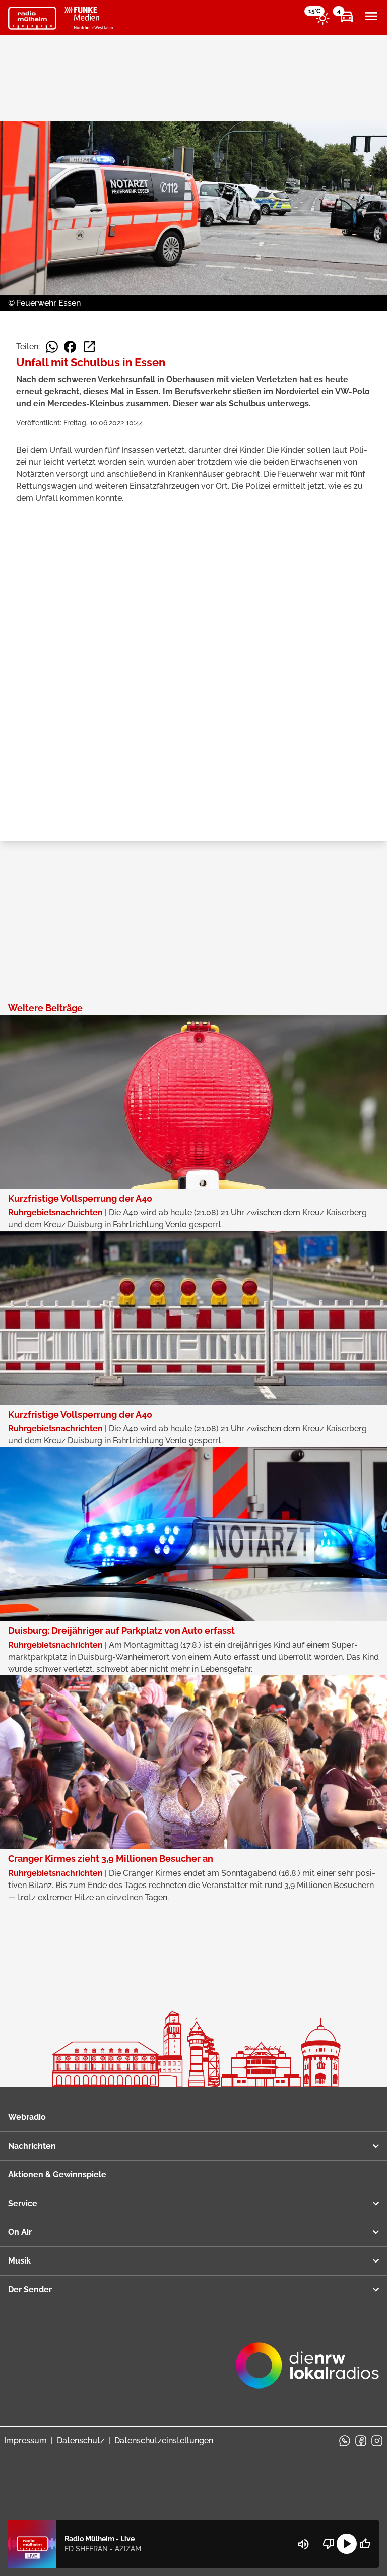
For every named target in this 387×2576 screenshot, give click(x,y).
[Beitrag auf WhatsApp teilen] (52, 347)
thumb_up (365, 2544)
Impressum (25, 2441)
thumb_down (329, 2544)
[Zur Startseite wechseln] (32, 18)
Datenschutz (81, 2441)
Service (23, 2203)
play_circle (347, 2544)
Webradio (27, 2117)
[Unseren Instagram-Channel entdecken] (377, 2441)
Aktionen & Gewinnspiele (57, 2175)
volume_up (303, 2544)
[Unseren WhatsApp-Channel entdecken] (345, 2441)
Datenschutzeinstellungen (164, 2441)
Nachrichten (32, 2146)
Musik (19, 2261)
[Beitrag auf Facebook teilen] (70, 347)
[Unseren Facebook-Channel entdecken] (361, 2441)
